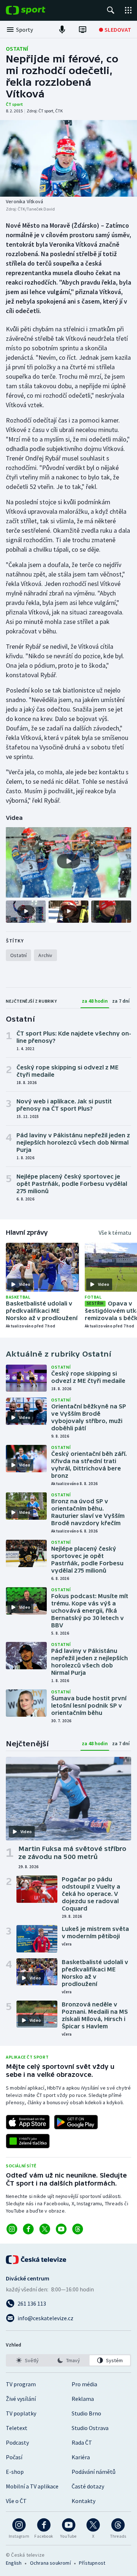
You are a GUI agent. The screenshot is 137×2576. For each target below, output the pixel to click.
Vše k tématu (115, 1233)
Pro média (84, 2384)
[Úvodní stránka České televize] (37, 2260)
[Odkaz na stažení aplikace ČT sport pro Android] (76, 2122)
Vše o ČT (16, 2501)
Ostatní (17, 49)
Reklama (83, 2399)
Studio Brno (86, 2413)
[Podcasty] (62, 30)
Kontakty (83, 2501)
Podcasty (17, 2442)
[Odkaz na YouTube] (61, 2229)
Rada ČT (82, 2442)
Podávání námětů (94, 2472)
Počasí (14, 2457)
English (14, 2563)
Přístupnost (92, 2563)
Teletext (17, 2428)
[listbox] (68, 2360)
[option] (27, 2360)
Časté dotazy (88, 2486)
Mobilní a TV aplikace (32, 2486)
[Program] (83, 30)
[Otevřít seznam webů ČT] (128, 10)
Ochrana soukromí (50, 2563)
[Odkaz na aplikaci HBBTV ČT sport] (28, 2141)
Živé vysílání (21, 2399)
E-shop (15, 2472)
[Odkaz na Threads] (78, 2229)
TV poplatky (21, 2413)
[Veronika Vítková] (68, 158)
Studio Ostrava (90, 2428)
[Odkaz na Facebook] (28, 2229)
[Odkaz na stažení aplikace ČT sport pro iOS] (28, 2122)
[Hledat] (111, 10)
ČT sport (14, 104)
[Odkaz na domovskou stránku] (37, 10)
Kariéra (81, 2457)
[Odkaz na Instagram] (12, 2229)
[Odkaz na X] (45, 2229)
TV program (21, 2384)
